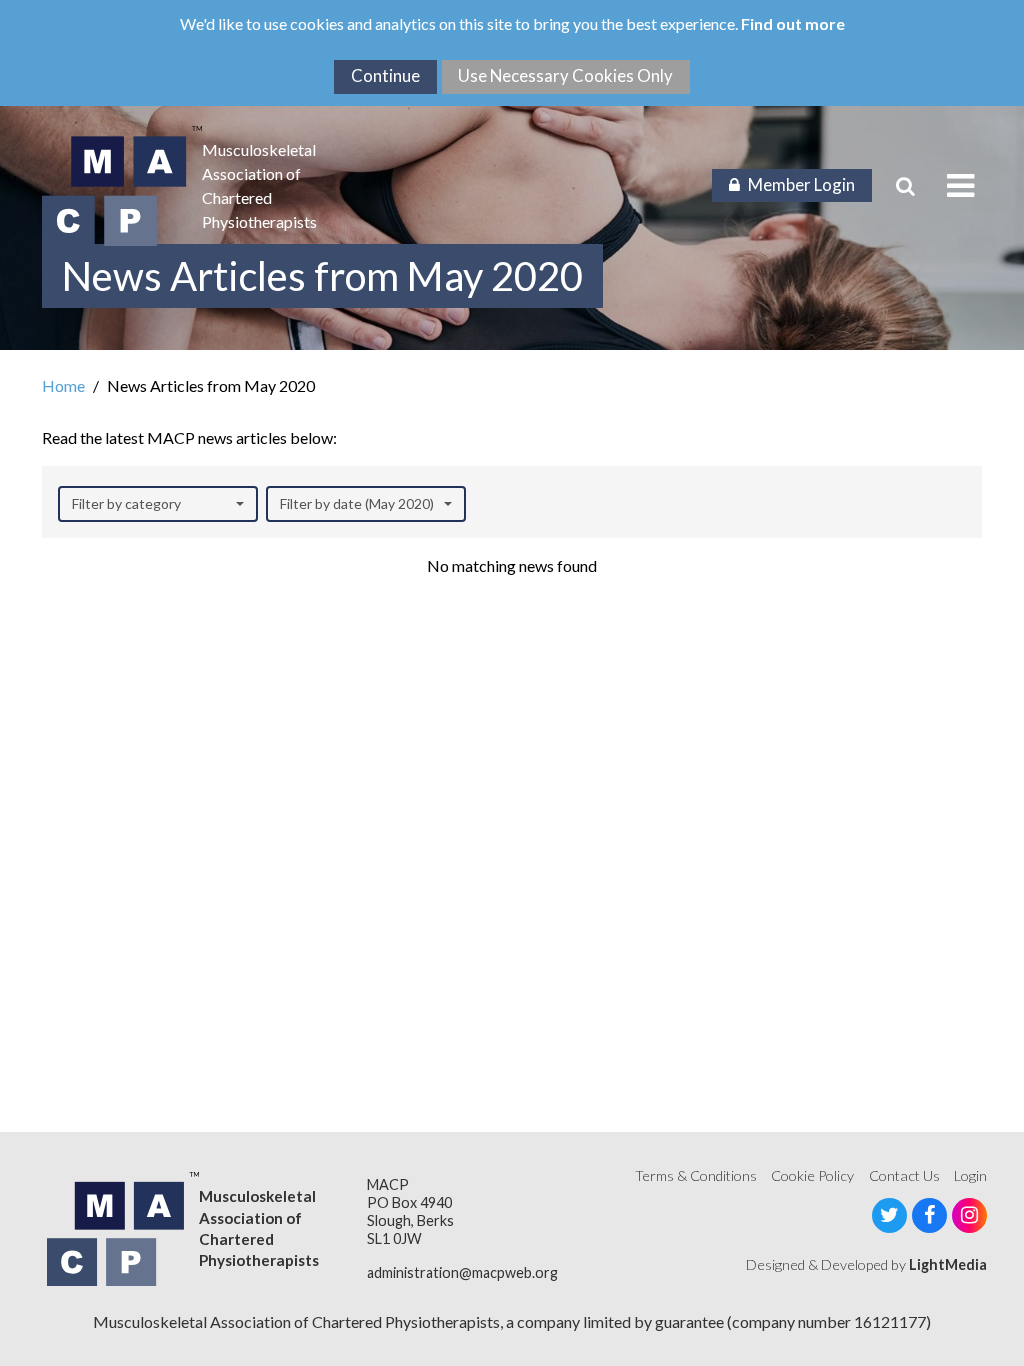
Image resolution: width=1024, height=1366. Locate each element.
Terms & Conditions (696, 1175)
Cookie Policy (812, 1175)
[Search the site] (905, 186)
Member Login (801, 184)
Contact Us (904, 1175)
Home (63, 385)
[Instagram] (969, 1215)
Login (970, 1175)
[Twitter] (889, 1215)
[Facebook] (929, 1215)
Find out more (793, 23)
